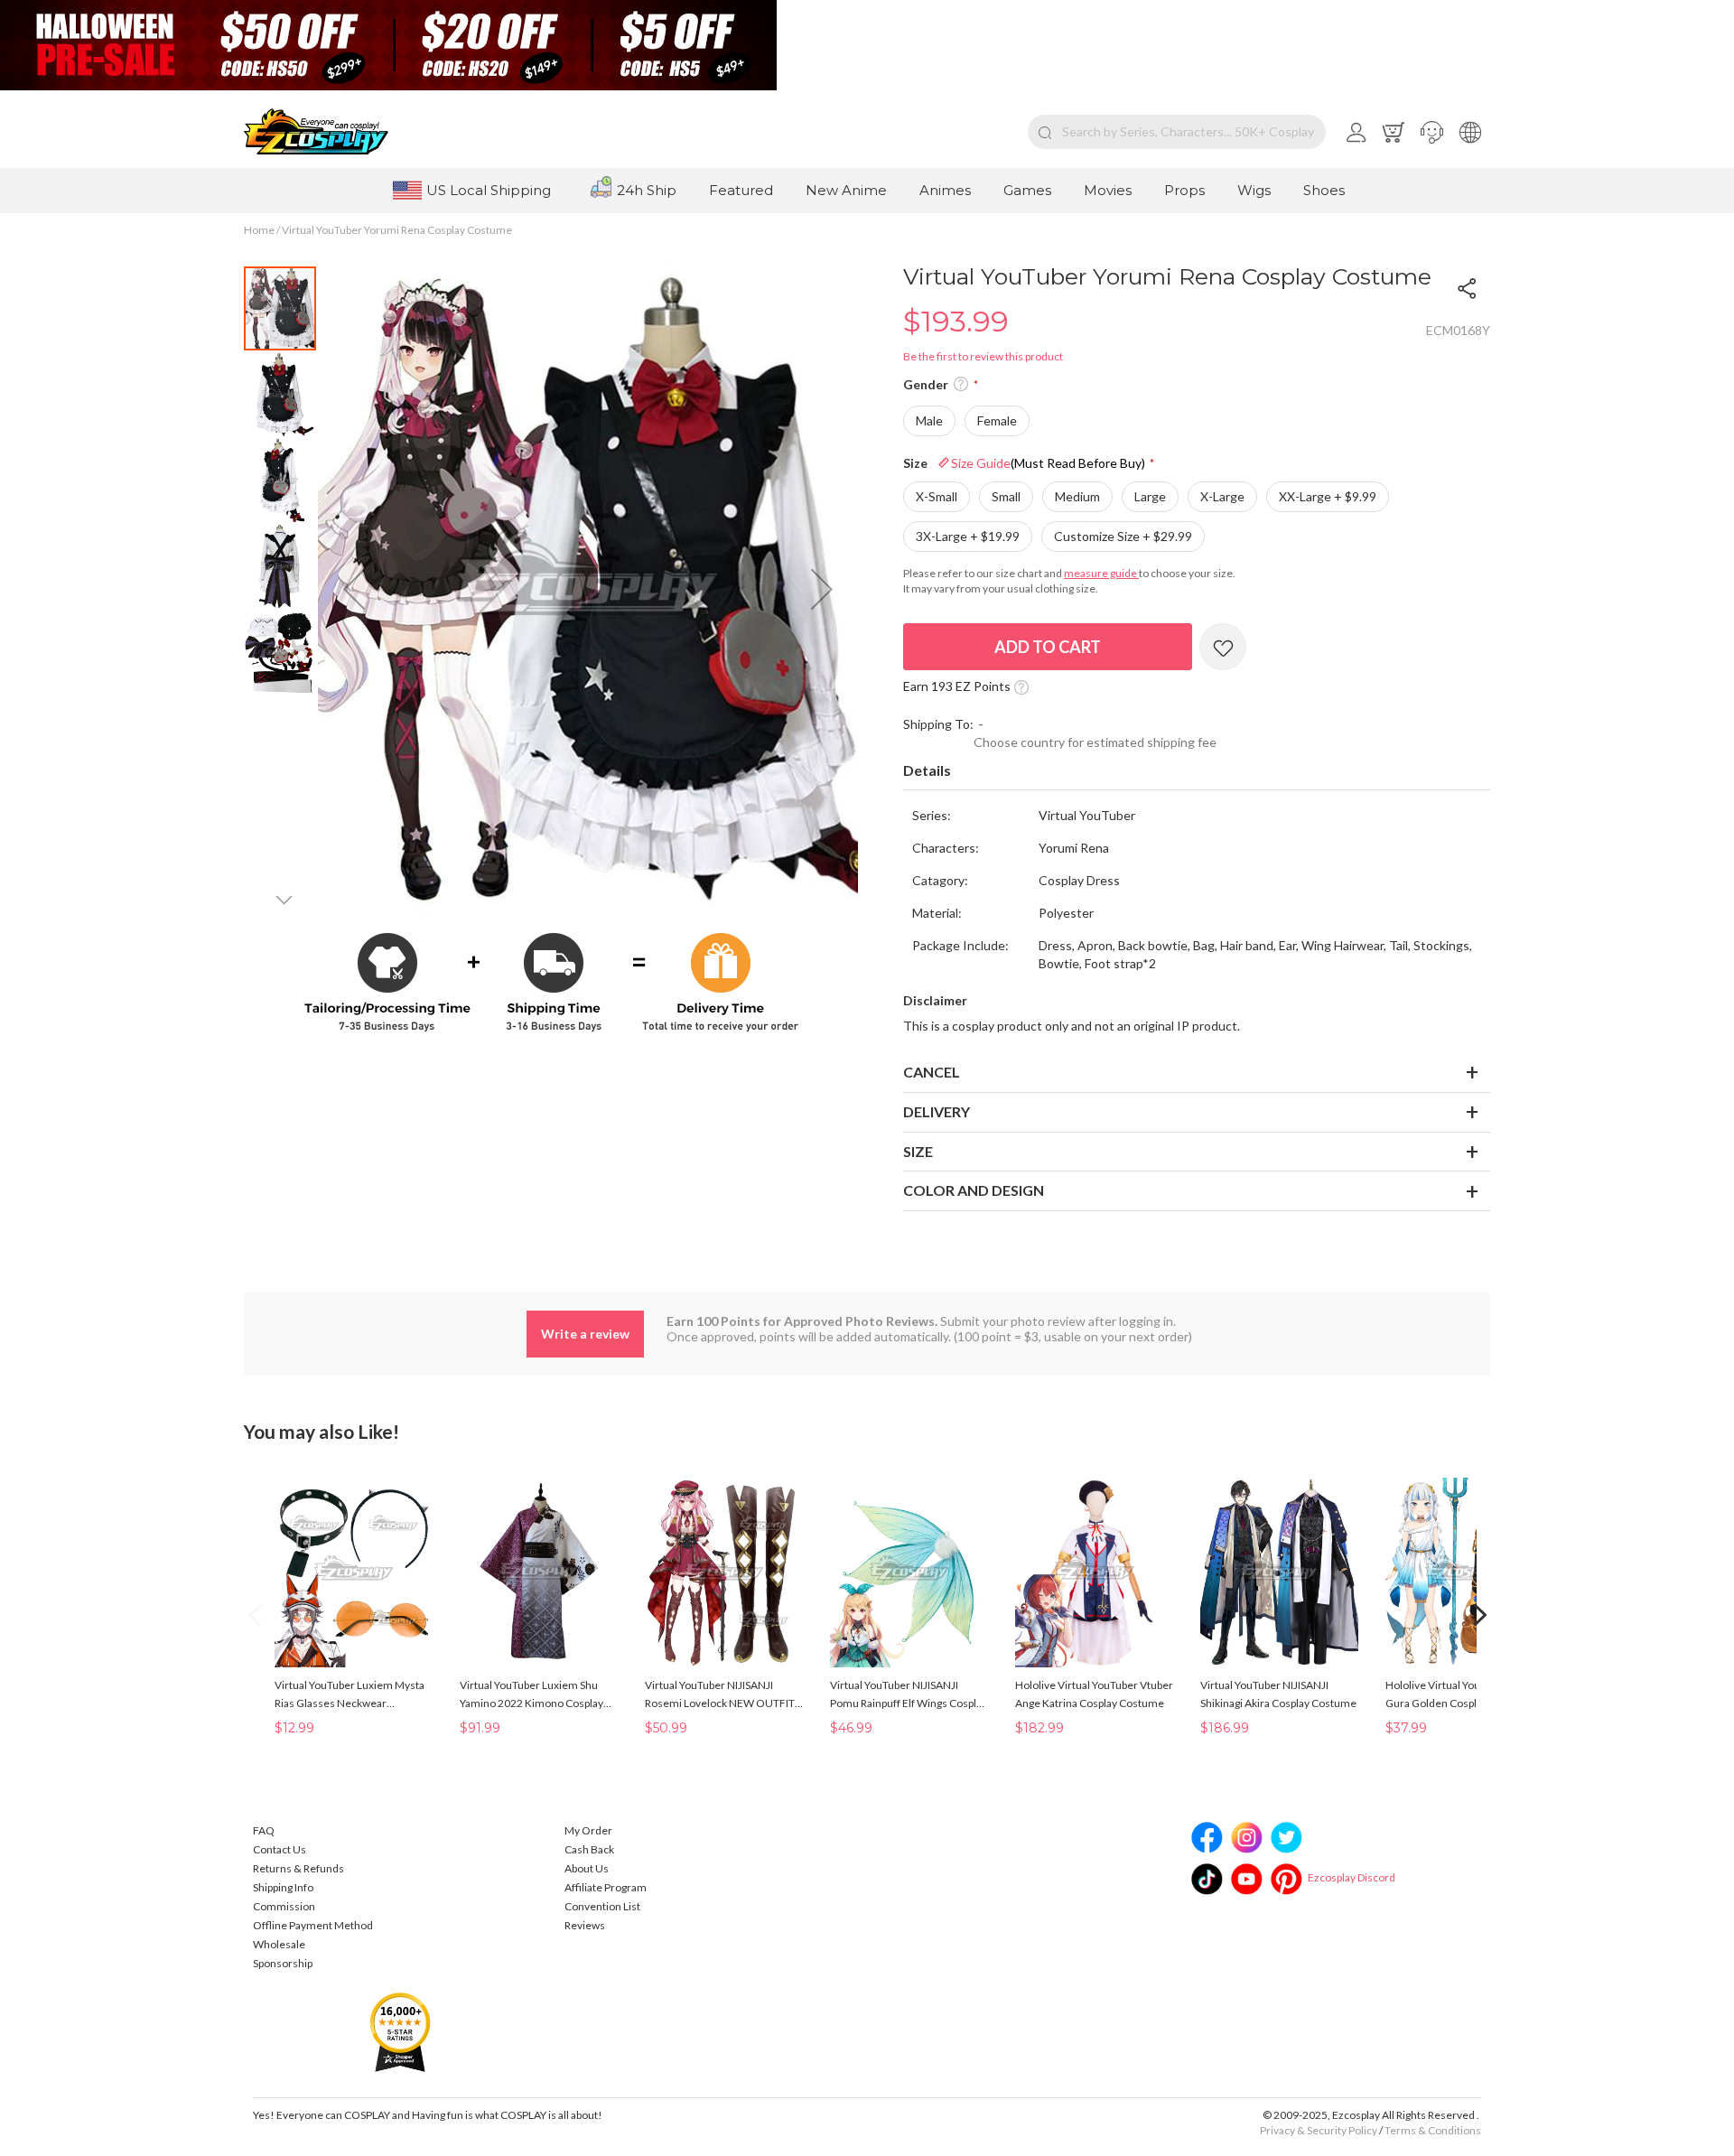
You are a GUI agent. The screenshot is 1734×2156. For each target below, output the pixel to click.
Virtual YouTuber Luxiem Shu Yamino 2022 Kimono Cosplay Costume (531, 1695)
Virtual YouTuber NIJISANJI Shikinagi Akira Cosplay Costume (1278, 1694)
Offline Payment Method (313, 1925)
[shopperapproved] (400, 2031)
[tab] (1197, 771)
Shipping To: (938, 724)
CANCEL (932, 1072)
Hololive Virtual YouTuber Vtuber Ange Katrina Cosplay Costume (1094, 1694)
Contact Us (280, 1849)
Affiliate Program (606, 1887)
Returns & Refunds (298, 1868)
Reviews (585, 1925)
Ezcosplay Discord (1352, 1877)
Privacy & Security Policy (1319, 2130)
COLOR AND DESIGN (974, 1190)
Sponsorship (283, 1963)
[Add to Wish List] (1223, 647)
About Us (587, 1868)
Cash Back (589, 1849)
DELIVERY (937, 1111)
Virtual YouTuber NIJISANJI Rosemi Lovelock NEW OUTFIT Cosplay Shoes (720, 1695)
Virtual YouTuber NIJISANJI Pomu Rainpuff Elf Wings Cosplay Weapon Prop (909, 1695)
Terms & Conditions (1433, 2130)
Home (259, 230)
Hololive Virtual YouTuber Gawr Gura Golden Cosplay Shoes (1461, 1694)
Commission (284, 1906)
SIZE (918, 1151)
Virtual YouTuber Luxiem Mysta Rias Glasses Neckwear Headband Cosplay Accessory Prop (350, 1695)
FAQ (264, 1830)
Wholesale (279, 1944)
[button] (1432, 132)
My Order (588, 1830)
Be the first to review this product (983, 356)
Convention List (602, 1906)
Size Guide (1048, 463)
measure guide (1101, 573)
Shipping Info (283, 1887)
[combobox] (1177, 132)
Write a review (585, 1334)
